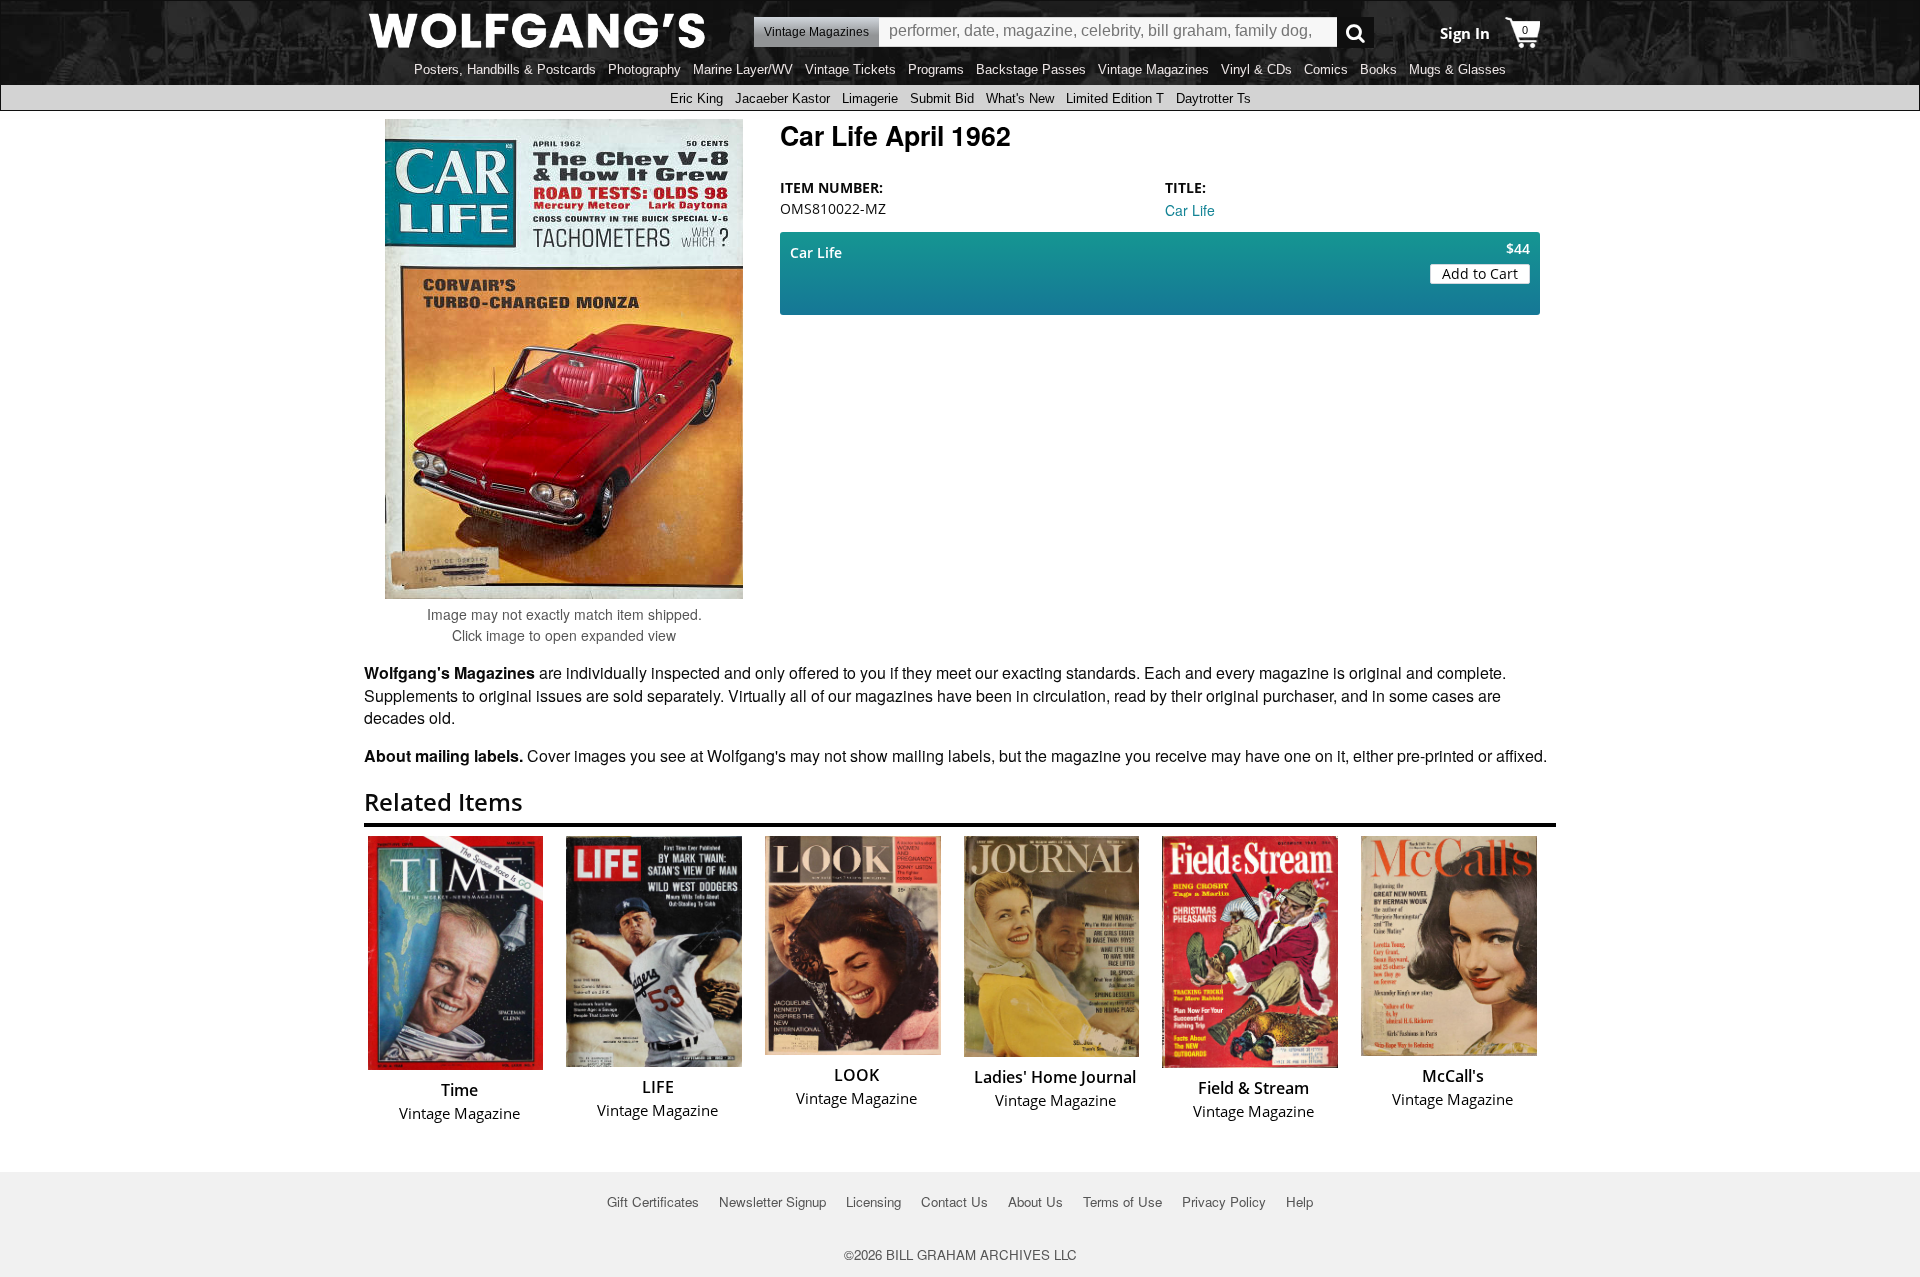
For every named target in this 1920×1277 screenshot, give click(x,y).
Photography (644, 69)
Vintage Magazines (1153, 69)
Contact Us (954, 1201)
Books (1378, 69)
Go (1355, 32)
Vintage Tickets (850, 69)
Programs (936, 69)
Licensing (873, 1201)
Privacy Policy (1224, 1201)
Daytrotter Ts (1213, 98)
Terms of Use (1122, 1201)
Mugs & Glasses (1457, 69)
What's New (1020, 98)
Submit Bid (942, 98)
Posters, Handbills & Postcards (505, 69)
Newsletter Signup (772, 1201)
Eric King (696, 98)
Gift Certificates (653, 1201)
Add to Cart (1480, 273)
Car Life (1190, 210)
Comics (1326, 69)
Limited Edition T (1115, 98)
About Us (1035, 1201)
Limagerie (870, 98)
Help (1299, 1201)
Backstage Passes (1031, 69)
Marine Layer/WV (743, 69)
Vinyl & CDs (1256, 69)
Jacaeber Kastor (782, 98)
